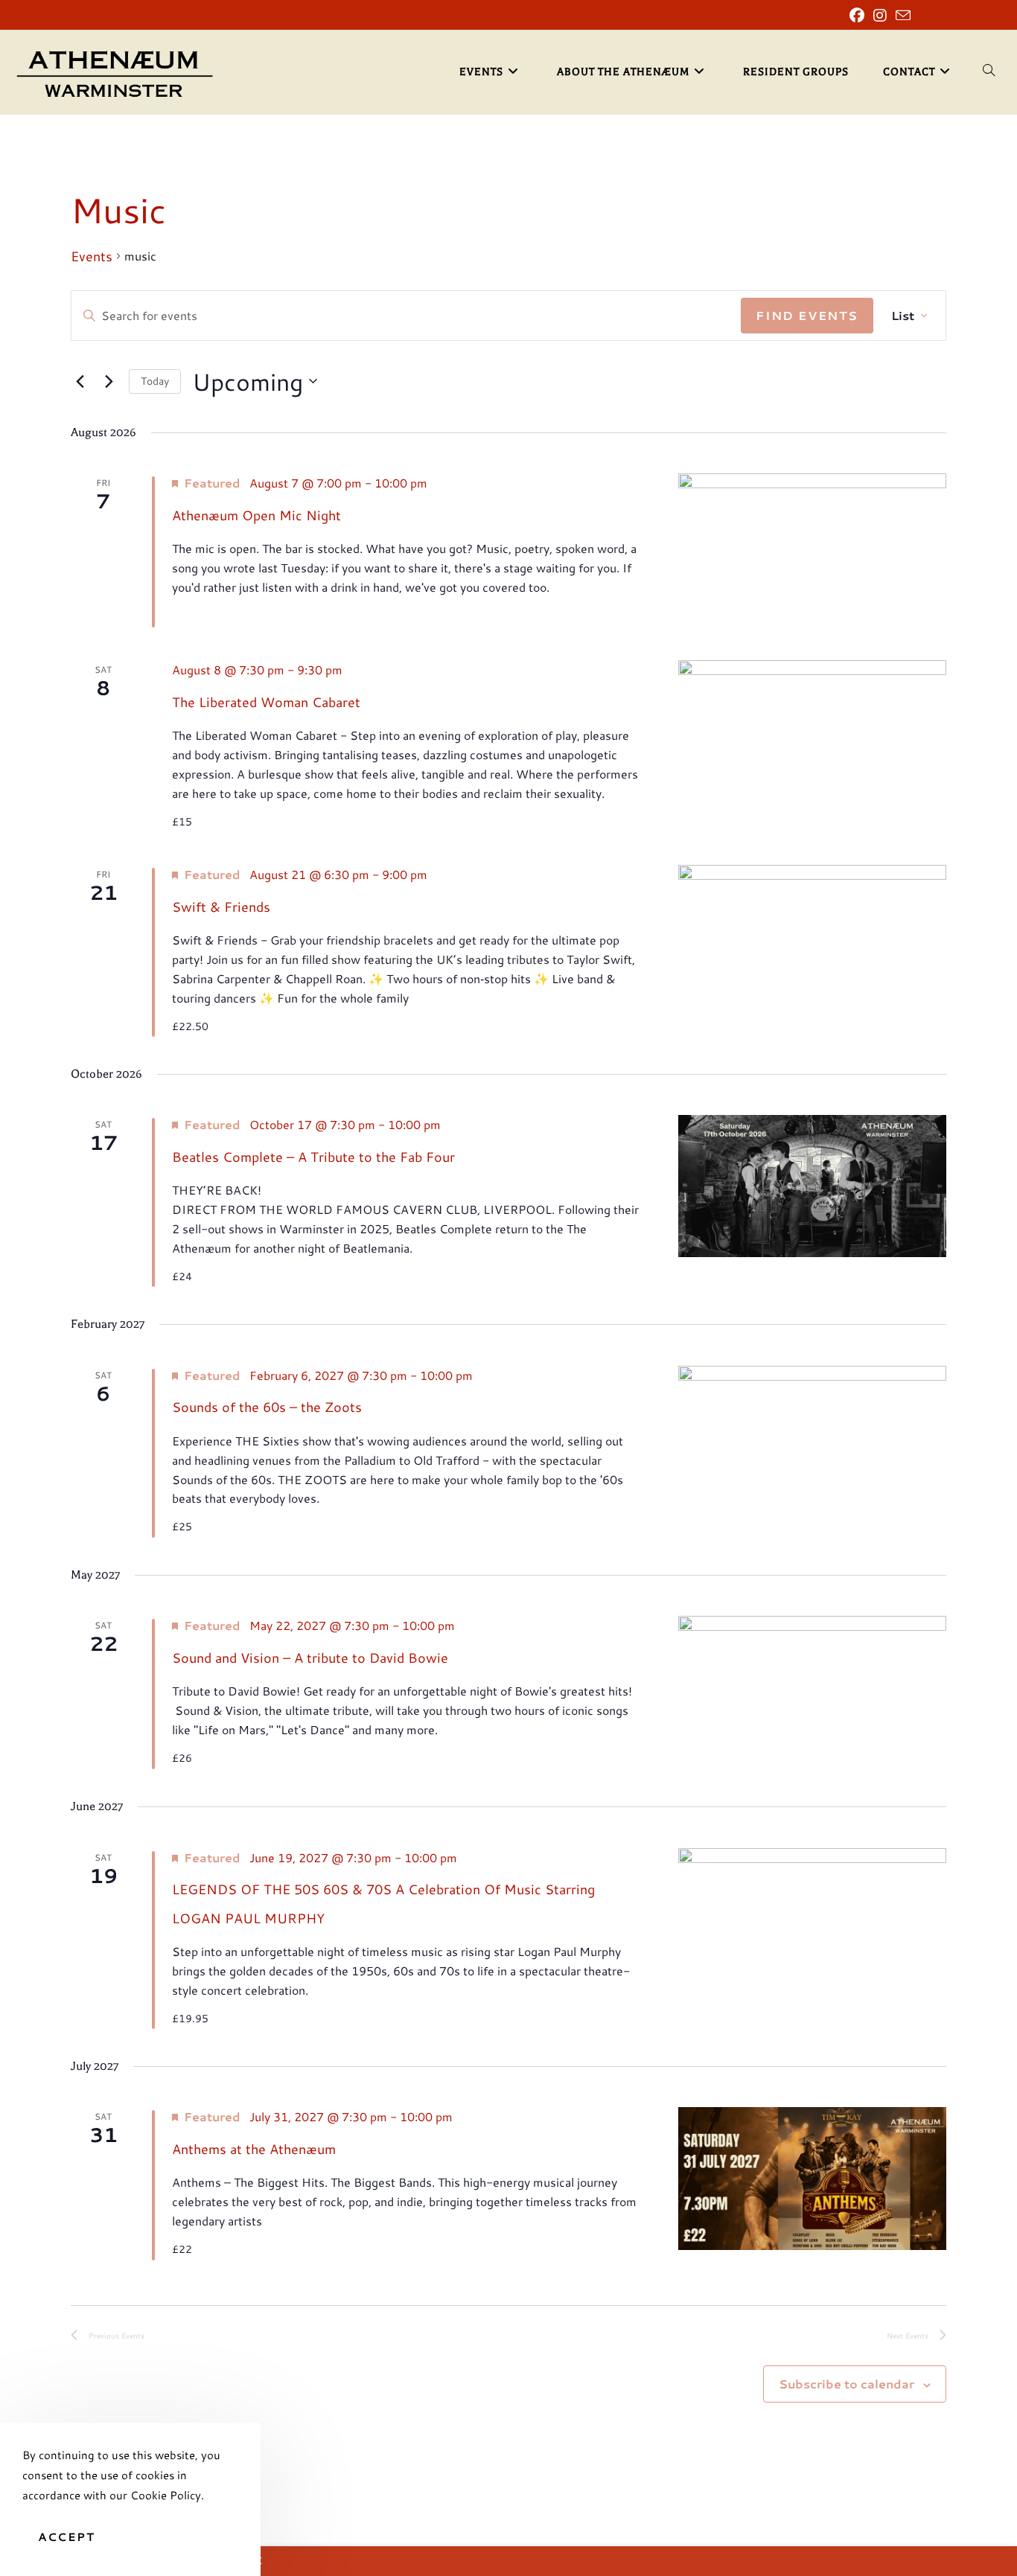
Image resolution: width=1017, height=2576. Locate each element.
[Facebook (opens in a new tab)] (857, 15)
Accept (66, 2537)
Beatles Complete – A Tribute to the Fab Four (313, 1157)
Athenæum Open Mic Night (256, 515)
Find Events (807, 315)
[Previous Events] (80, 381)
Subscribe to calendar (847, 2384)
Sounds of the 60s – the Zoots (267, 1407)
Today (155, 381)
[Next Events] (109, 381)
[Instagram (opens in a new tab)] (880, 15)
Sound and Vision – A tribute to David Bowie (310, 1658)
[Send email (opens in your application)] (901, 15)
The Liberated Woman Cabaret (266, 702)
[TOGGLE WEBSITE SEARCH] (989, 72)
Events (92, 256)
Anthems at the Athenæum (254, 2149)
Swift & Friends (221, 907)
